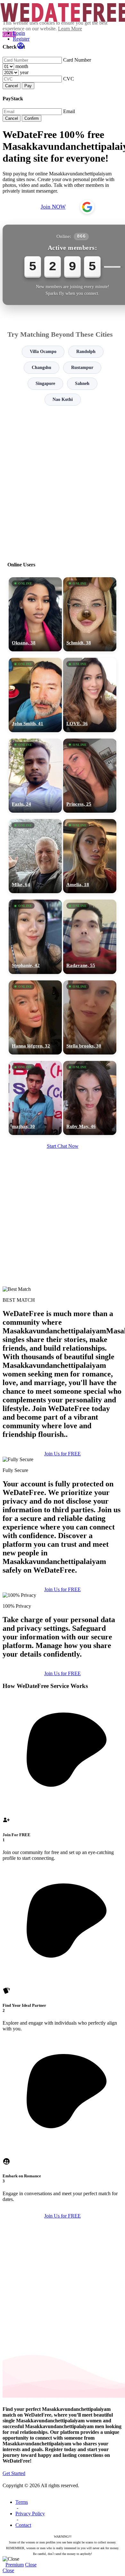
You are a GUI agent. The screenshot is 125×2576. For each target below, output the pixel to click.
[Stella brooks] (90, 1017)
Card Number (77, 60)
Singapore (45, 383)
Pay (28, 86)
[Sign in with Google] (87, 207)
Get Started (14, 2473)
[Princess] (90, 776)
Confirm (32, 118)
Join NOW (53, 207)
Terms (22, 2502)
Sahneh (82, 383)
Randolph (86, 352)
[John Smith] (35, 695)
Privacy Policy (30, 2514)
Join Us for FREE (63, 1454)
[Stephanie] (35, 937)
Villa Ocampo (43, 352)
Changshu (42, 368)
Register (21, 39)
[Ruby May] (90, 1098)
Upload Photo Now (66, 1335)
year (24, 72)
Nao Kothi (63, 399)
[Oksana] (35, 614)
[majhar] (35, 1098)
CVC (69, 79)
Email (69, 111)
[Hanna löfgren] (35, 1017)
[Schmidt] (90, 614)
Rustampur (82, 368)
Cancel (12, 86)
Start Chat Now (63, 1146)
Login (19, 33)
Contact (23, 2525)
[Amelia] (90, 856)
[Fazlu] (35, 776)
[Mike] (35, 856)
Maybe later (62, 1349)
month (22, 66)
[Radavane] (90, 937)
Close (31, 2565)
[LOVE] (90, 695)
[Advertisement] (63, 481)
